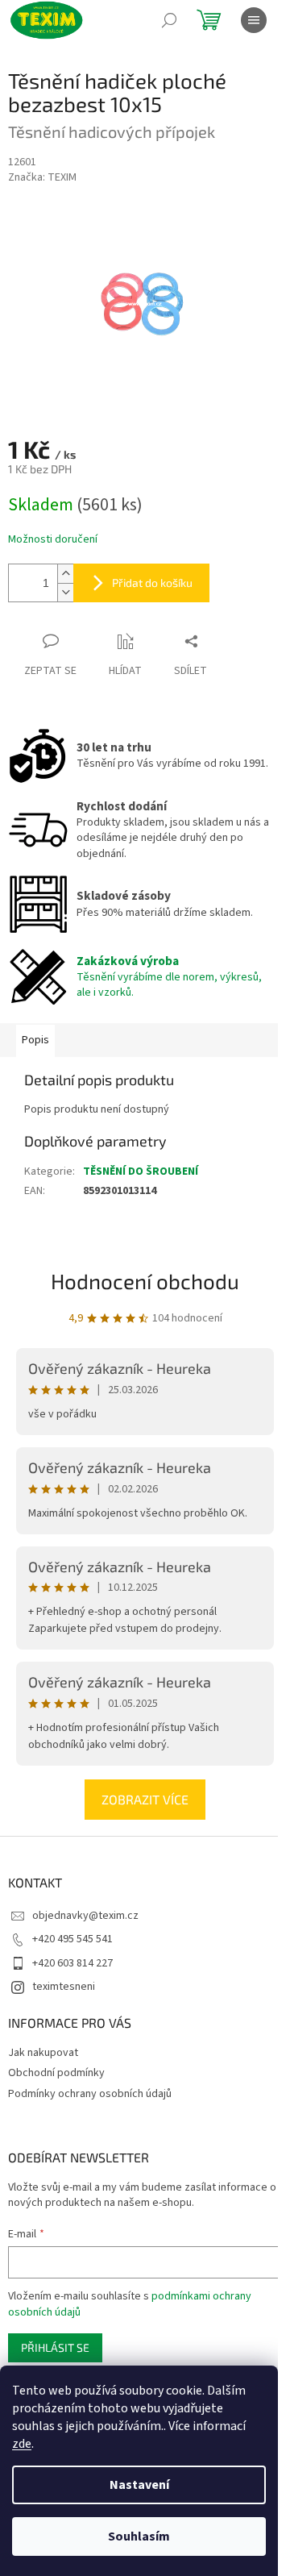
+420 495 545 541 (72, 1939)
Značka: (42, 177)
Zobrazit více (145, 1799)
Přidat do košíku (152, 583)
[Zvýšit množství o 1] (65, 574)
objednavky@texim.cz (85, 1916)
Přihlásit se (55, 2347)
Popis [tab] (35, 1040)
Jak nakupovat (43, 2053)
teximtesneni (64, 1987)
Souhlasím (139, 2536)
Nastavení (139, 2485)
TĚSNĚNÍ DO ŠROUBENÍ (141, 1171)
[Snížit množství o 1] (65, 592)
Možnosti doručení (53, 540)
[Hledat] (169, 20)
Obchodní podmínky (56, 2073)
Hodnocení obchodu (145, 1281)
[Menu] (254, 20)
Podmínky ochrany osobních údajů (90, 2094)
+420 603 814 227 (72, 1963)
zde (22, 2444)
